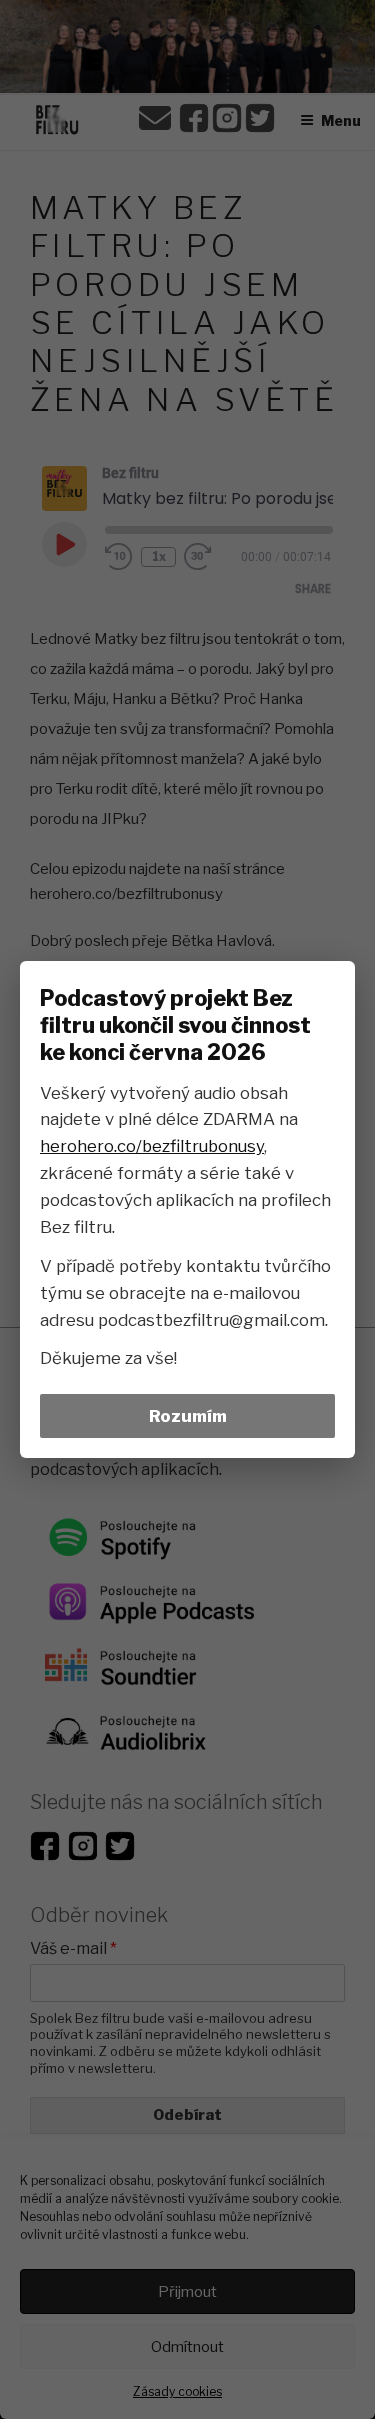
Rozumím (188, 1416)
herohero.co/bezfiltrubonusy (152, 1146)
